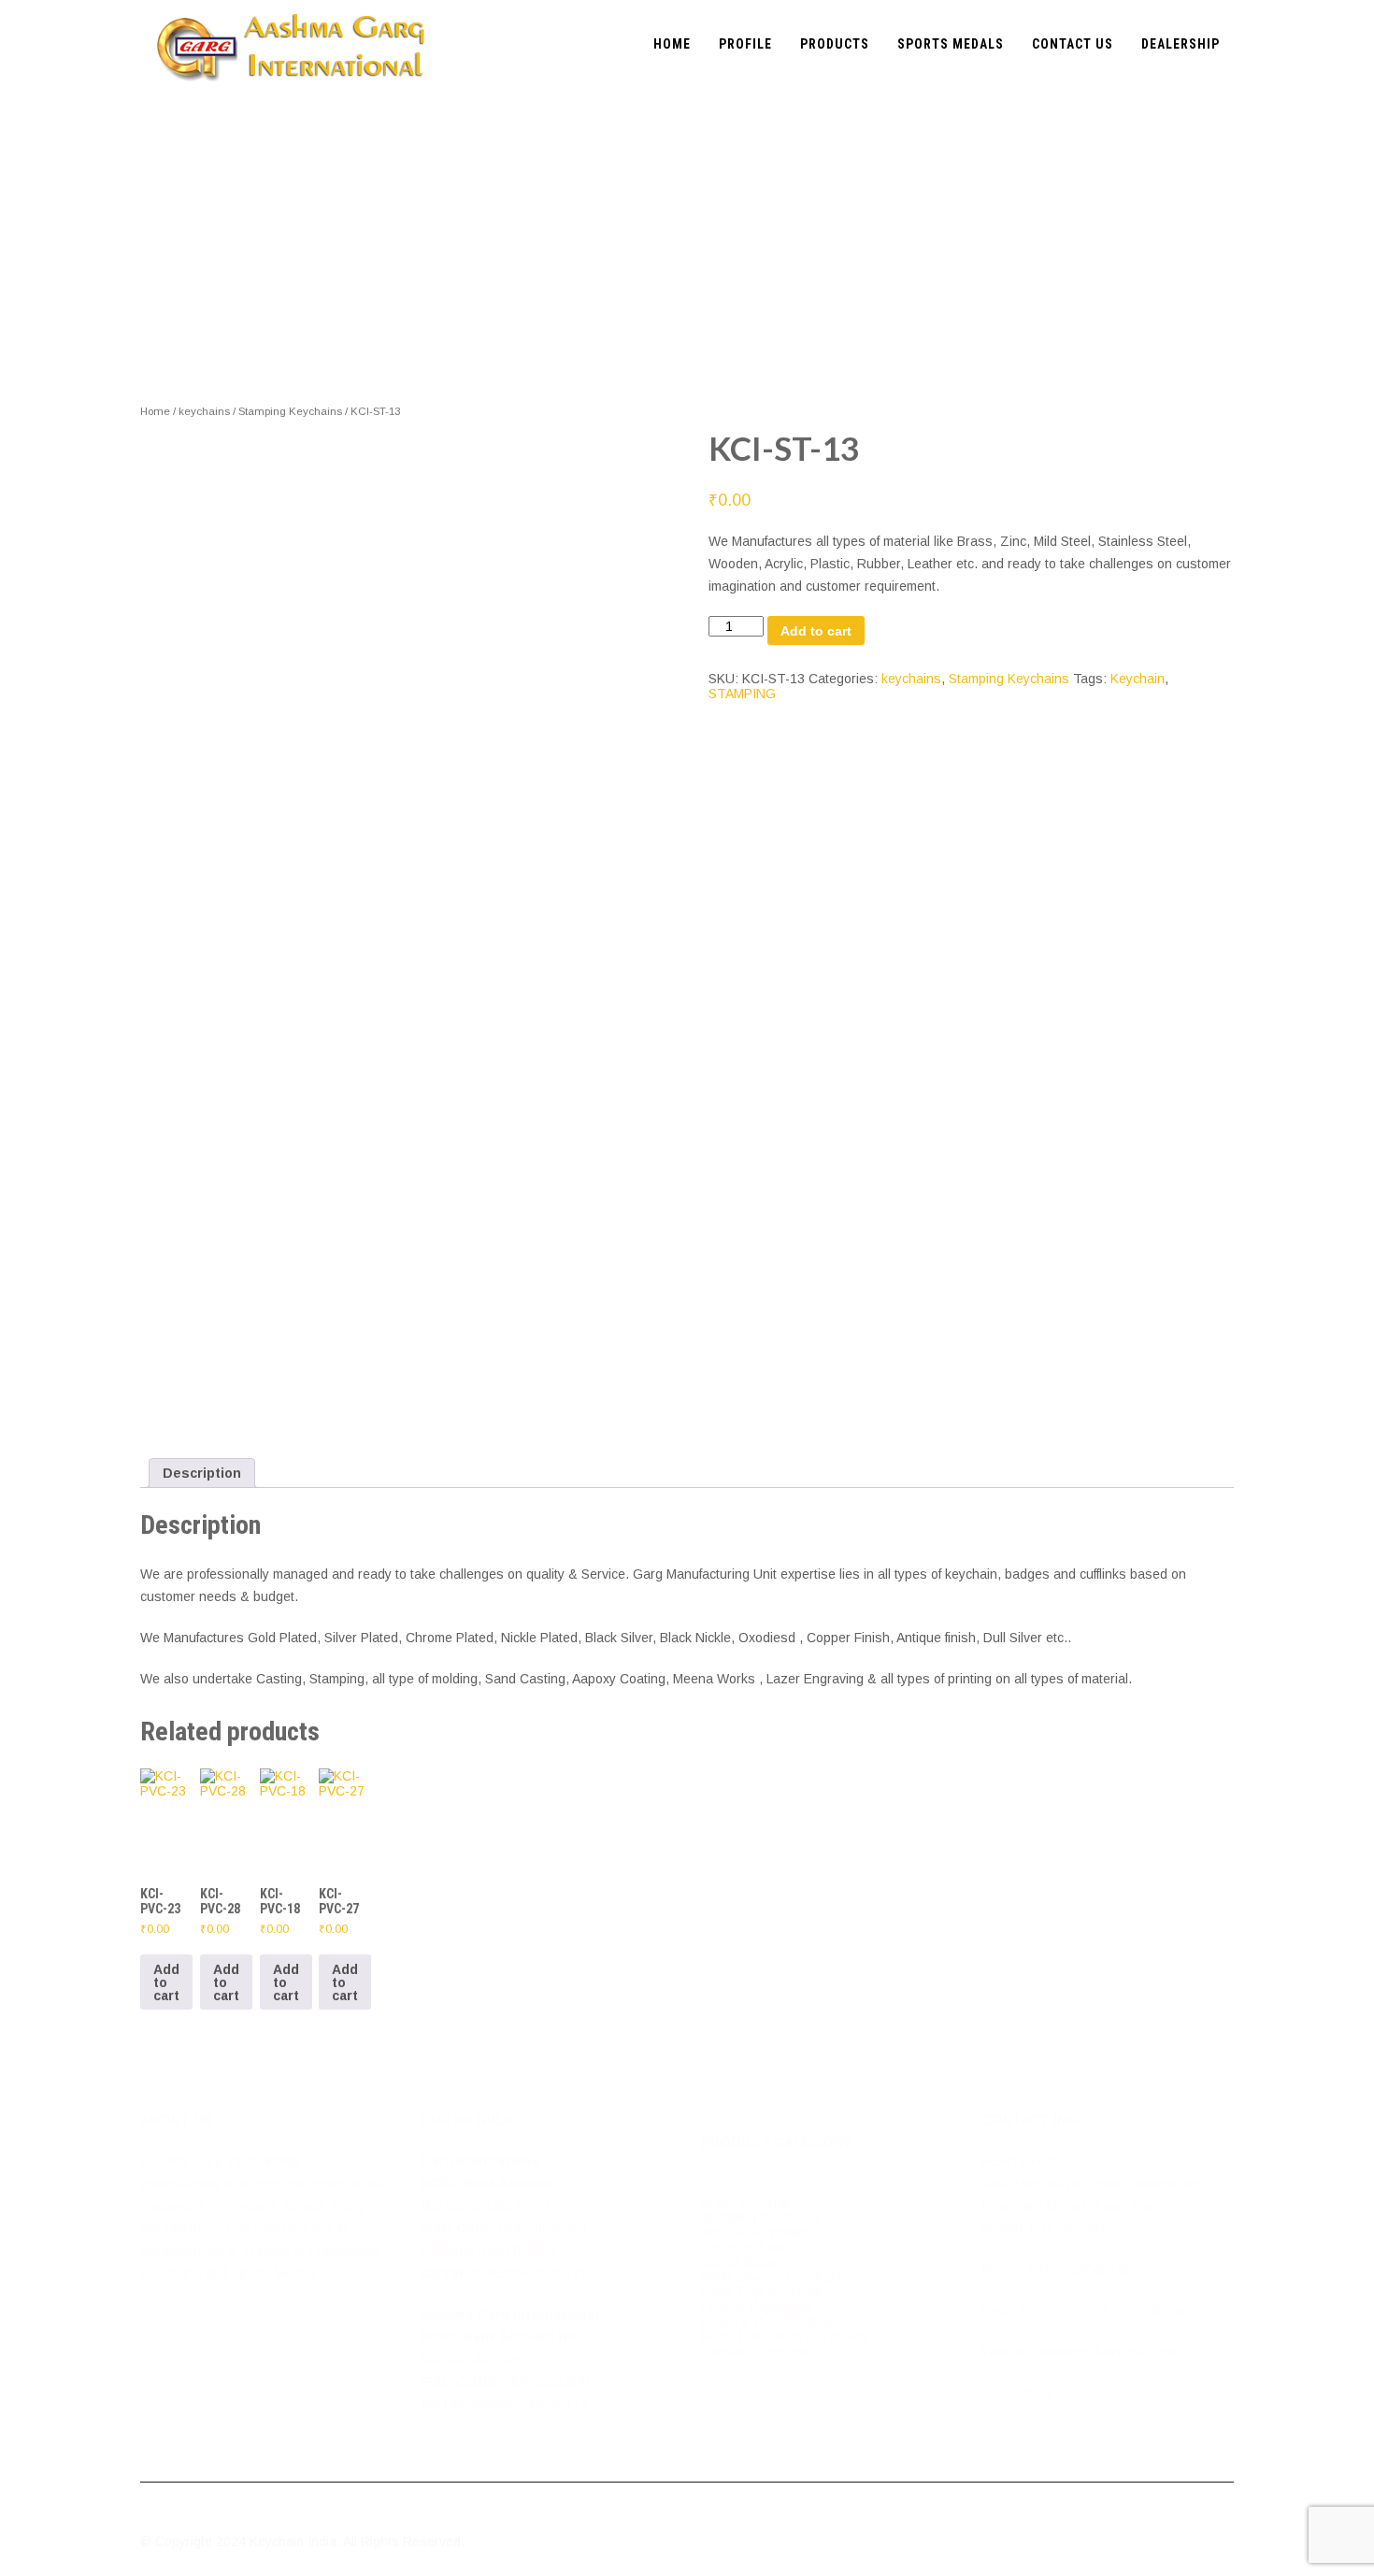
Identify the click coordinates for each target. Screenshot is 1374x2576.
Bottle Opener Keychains (775, 2277)
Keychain (1138, 679)
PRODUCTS (835, 44)
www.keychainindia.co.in (1109, 2352)
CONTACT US (1073, 44)
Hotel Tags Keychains (766, 2292)
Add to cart (816, 631)
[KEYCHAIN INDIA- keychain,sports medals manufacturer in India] (291, 7)
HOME (672, 44)
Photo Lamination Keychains (785, 2337)
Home (155, 411)
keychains (204, 411)
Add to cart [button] (166, 1982)
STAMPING (742, 694)
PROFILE (745, 44)
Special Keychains (755, 2352)
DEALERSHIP (1181, 44)
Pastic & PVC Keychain (770, 2322)
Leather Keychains (756, 2307)
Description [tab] (202, 1473)
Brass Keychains (751, 2202)
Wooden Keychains (759, 2232)
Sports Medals (744, 2262)
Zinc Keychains (747, 2247)
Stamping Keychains (290, 411)
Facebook (1023, 2393)
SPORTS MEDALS (951, 44)
